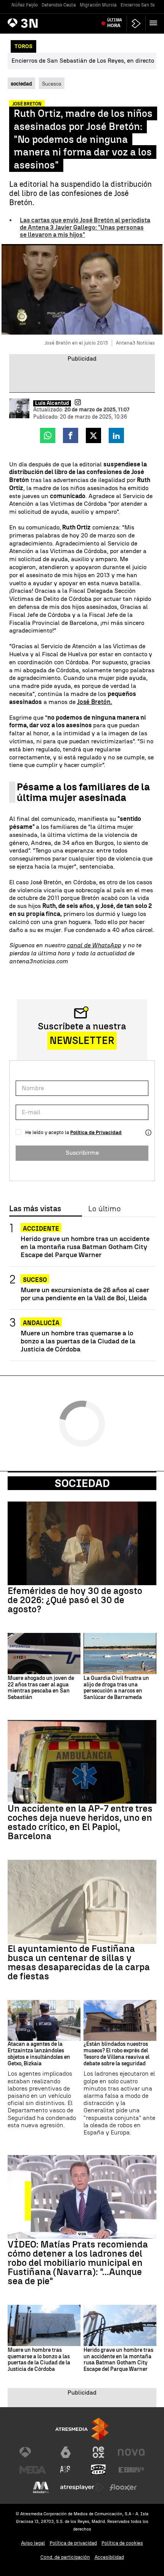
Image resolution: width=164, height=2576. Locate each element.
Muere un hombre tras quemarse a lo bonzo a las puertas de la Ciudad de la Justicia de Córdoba (78, 1341)
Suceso (35, 1280)
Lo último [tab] (104, 1209)
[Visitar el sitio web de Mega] (33, 2470)
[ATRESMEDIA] (82, 2429)
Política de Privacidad (96, 1132)
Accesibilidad (109, 2557)
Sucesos (52, 84)
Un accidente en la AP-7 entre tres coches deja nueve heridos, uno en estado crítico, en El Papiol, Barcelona (80, 1822)
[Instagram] (78, 402)
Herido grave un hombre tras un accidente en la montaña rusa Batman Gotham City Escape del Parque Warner (85, 1247)
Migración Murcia (98, 5)
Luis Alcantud (52, 403)
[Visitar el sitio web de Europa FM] (131, 2470)
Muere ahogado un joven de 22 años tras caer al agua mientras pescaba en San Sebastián (41, 1688)
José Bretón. (95, 702)
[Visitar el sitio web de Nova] (131, 2452)
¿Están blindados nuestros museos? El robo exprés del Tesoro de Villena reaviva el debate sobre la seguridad (117, 2054)
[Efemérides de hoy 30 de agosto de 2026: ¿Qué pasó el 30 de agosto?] (82, 1543)
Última (115, 23)
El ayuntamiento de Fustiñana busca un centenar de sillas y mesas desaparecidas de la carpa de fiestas (79, 1963)
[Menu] (155, 23)
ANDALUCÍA (41, 1323)
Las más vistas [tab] (35, 1209)
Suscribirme (82, 1153)
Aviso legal (33, 2543)
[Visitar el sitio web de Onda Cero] (98, 2470)
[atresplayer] (136, 23)
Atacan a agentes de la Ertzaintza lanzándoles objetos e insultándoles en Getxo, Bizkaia (39, 2054)
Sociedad (82, 1483)
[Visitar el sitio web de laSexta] (66, 2452)
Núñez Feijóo (25, 5)
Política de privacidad (73, 2543)
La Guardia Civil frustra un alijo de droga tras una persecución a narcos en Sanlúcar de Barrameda (116, 1688)
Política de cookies (122, 2543)
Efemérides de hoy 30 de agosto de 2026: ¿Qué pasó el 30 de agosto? (75, 1600)
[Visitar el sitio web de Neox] (98, 2452)
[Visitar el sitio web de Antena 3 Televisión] (33, 2452)
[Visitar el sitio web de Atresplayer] (82, 2487)
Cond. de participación (65, 2557)
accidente (41, 1229)
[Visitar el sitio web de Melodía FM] (41, 2487)
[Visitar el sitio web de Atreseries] (66, 2470)
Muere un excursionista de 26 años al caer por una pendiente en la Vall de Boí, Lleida (85, 1294)
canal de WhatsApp (94, 945)
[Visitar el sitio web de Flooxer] (123, 2487)
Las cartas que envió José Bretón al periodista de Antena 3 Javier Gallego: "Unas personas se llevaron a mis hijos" (85, 227)
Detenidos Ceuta (59, 5)
